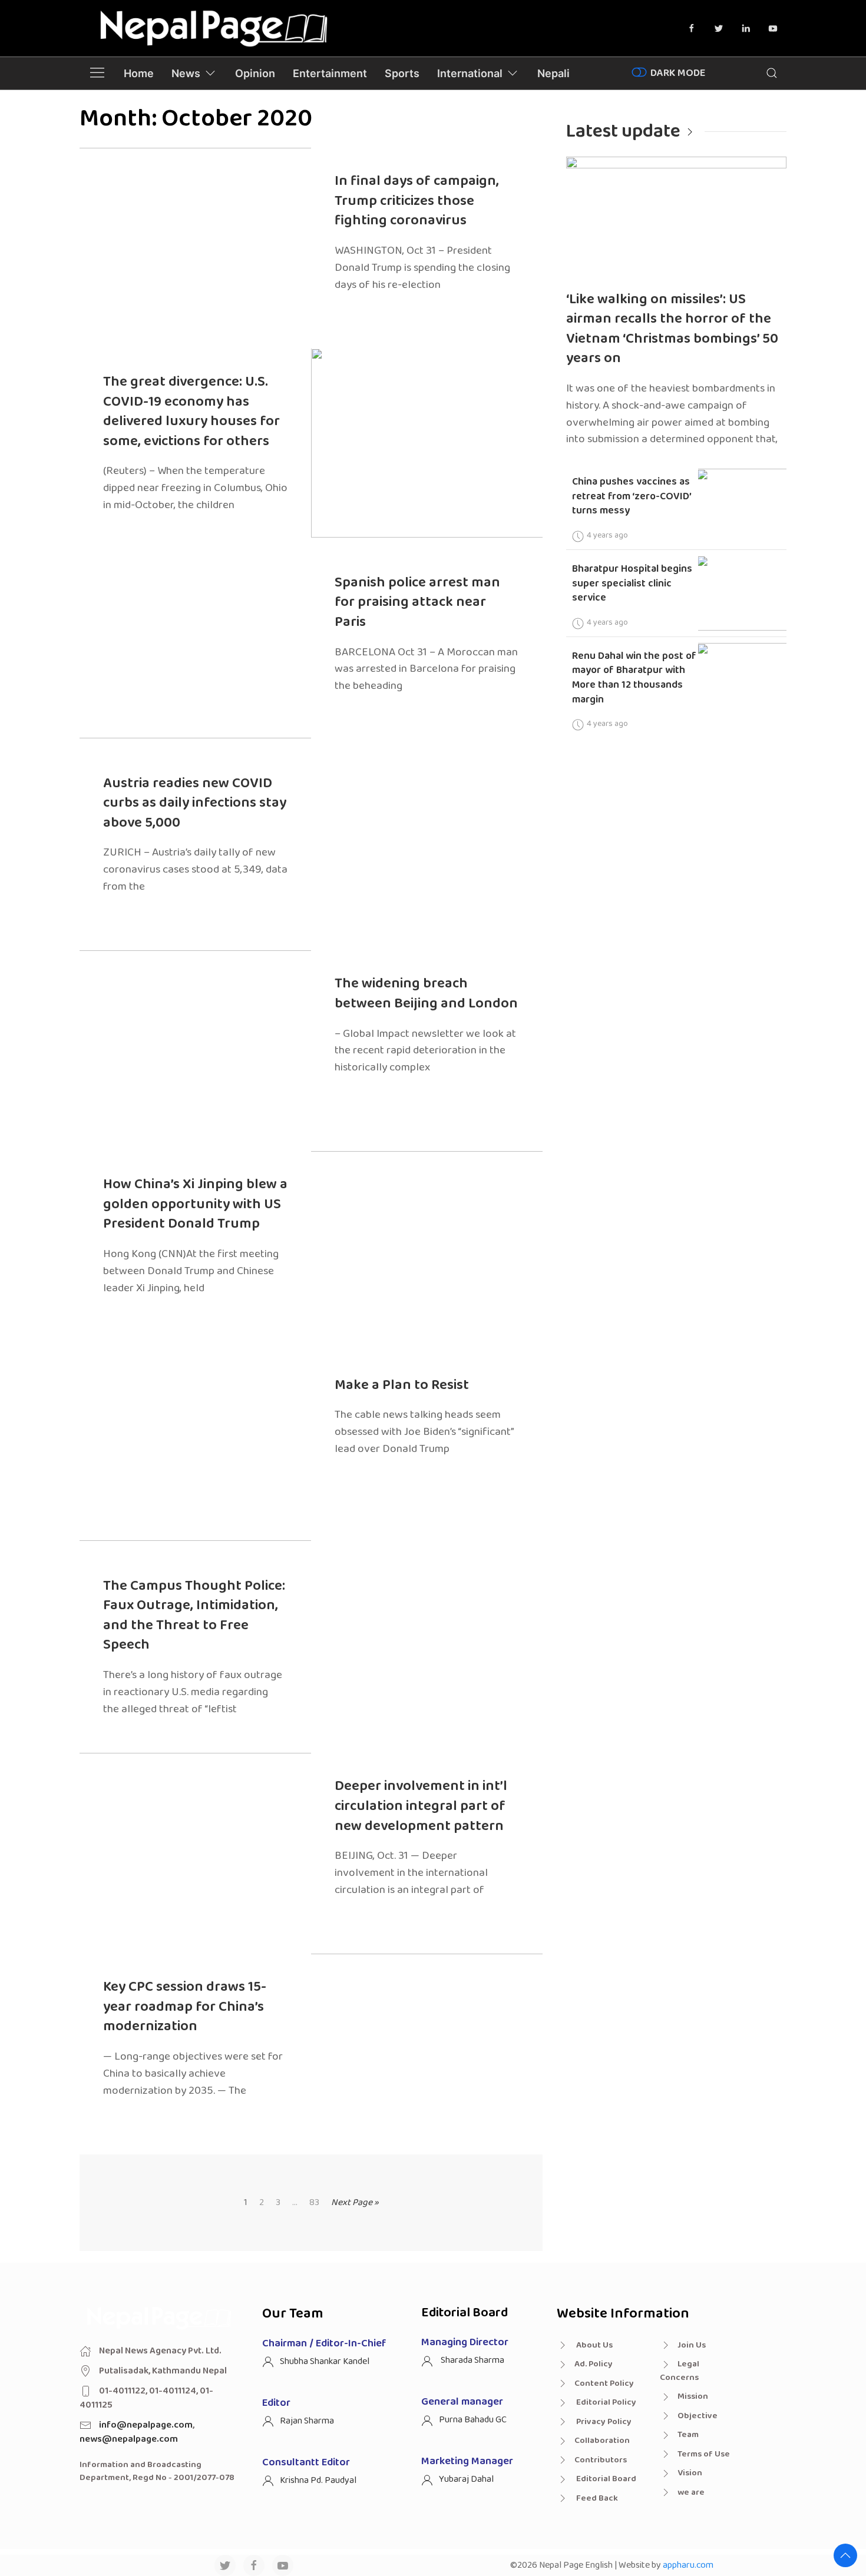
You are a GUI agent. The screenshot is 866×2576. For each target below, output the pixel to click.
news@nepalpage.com (129, 2439)
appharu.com (688, 2565)
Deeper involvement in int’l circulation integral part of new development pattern (421, 1806)
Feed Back (596, 2498)
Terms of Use (704, 2454)
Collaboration (602, 2441)
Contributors (601, 2460)
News (186, 73)
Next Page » (355, 2202)
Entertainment (330, 73)
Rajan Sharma (307, 2421)
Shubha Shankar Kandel (325, 2361)
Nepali (553, 73)
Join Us (692, 2345)
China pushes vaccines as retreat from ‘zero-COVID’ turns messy (632, 496)
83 (314, 2203)
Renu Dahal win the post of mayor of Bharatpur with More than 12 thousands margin (634, 678)
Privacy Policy (603, 2422)
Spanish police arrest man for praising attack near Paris (417, 602)
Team (688, 2435)
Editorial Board (605, 2479)
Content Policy (604, 2383)
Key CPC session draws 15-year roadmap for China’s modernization (185, 2007)
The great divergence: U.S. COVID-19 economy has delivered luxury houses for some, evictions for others (191, 412)
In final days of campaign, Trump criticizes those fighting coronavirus (417, 201)
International (470, 73)
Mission (693, 2396)
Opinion (255, 73)
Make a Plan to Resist (402, 1385)
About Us (594, 2345)
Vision (690, 2473)
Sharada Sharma (472, 2360)
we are (691, 2492)
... (295, 2203)
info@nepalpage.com (146, 2425)
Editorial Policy (605, 2402)
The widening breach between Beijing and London (426, 994)
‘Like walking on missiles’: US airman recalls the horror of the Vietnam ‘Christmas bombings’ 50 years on (672, 329)
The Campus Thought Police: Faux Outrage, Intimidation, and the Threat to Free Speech (194, 1616)
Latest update (623, 132)
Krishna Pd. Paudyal (318, 2480)
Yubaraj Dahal (466, 2479)
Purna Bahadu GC (473, 2420)
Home (139, 73)
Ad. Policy (594, 2364)
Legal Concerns (680, 2371)
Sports (402, 73)
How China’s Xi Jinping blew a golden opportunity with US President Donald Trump (195, 1204)
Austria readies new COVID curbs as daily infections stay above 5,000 (195, 803)
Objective (698, 2416)
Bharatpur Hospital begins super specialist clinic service (632, 583)
